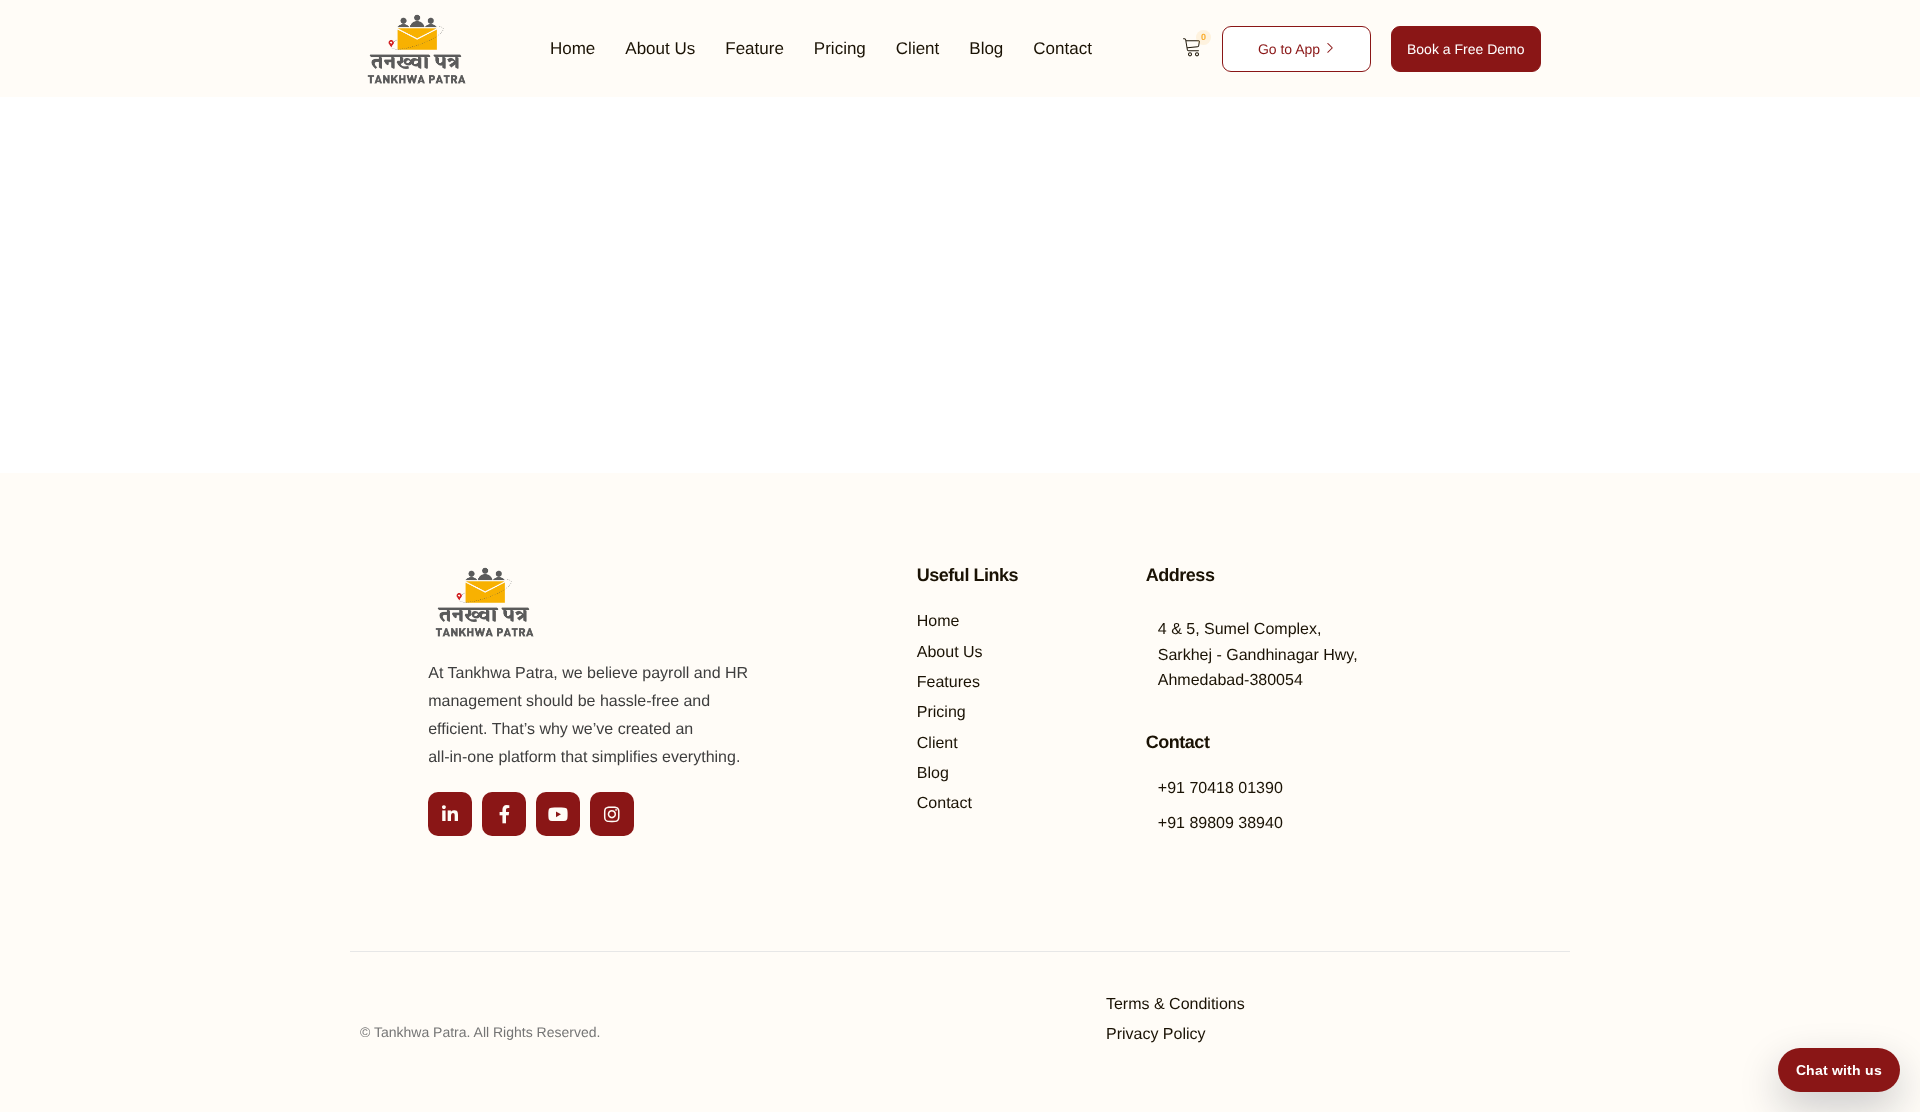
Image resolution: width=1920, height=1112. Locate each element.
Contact (1062, 49)
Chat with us (1839, 1070)
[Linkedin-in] (450, 814)
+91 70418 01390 (1220, 788)
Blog (986, 49)
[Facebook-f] (504, 814)
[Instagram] (612, 814)
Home (572, 49)
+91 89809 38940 (1220, 823)
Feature (754, 49)
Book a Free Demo (1466, 49)
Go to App (1289, 49)
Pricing (840, 49)
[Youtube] (558, 814)
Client (917, 49)
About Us (660, 49)
